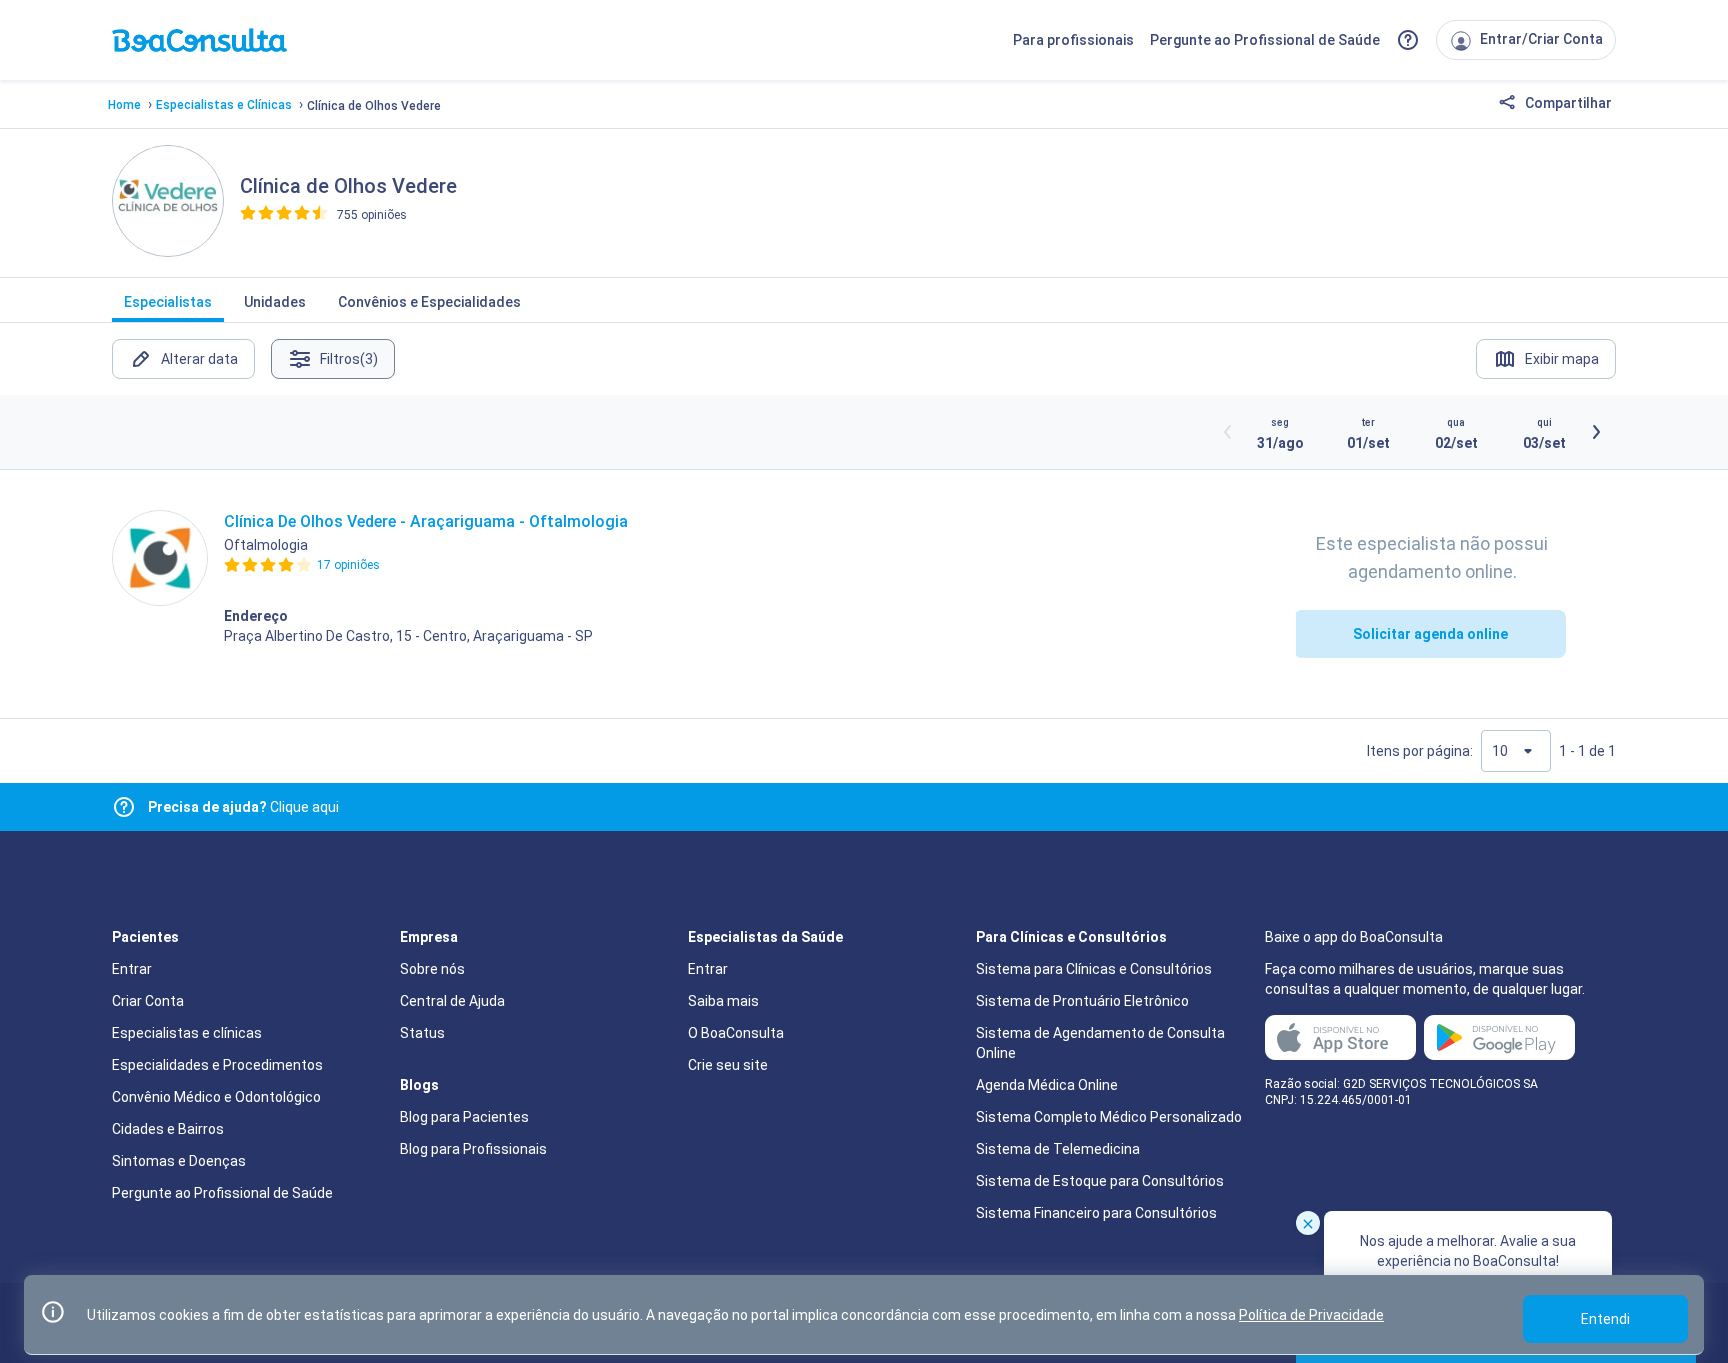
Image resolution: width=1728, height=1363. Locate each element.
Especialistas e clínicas (187, 1033)
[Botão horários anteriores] (1228, 432)
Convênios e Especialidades (429, 302)
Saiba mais (723, 1001)
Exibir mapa (1562, 359)
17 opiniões (348, 565)
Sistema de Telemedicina (1058, 1149)
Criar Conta (148, 1001)
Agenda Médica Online (1047, 1085)
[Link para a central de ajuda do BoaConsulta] (1408, 40)
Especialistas (168, 302)
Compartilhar (1567, 103)
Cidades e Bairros (168, 1129)
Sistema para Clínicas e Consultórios (1094, 969)
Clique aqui (243, 807)
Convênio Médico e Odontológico (216, 1097)
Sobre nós (432, 969)
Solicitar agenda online (1430, 634)
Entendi (1605, 1319)
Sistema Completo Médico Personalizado (1109, 1117)
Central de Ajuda (452, 1001)
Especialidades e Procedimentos (217, 1065)
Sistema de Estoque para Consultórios (1100, 1181)
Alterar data (199, 359)
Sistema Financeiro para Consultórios (1096, 1213)
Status (422, 1033)
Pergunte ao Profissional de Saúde (1265, 40)
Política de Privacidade (1311, 1315)
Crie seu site (728, 1065)
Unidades (275, 302)
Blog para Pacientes (464, 1117)
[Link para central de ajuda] (124, 807)
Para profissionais (1073, 40)
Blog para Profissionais (473, 1149)
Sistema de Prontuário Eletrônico (1082, 1001)
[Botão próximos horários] (1596, 432)
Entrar (132, 969)
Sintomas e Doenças (179, 1161)
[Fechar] (1308, 1223)
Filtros (349, 359)
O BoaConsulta (736, 1033)
